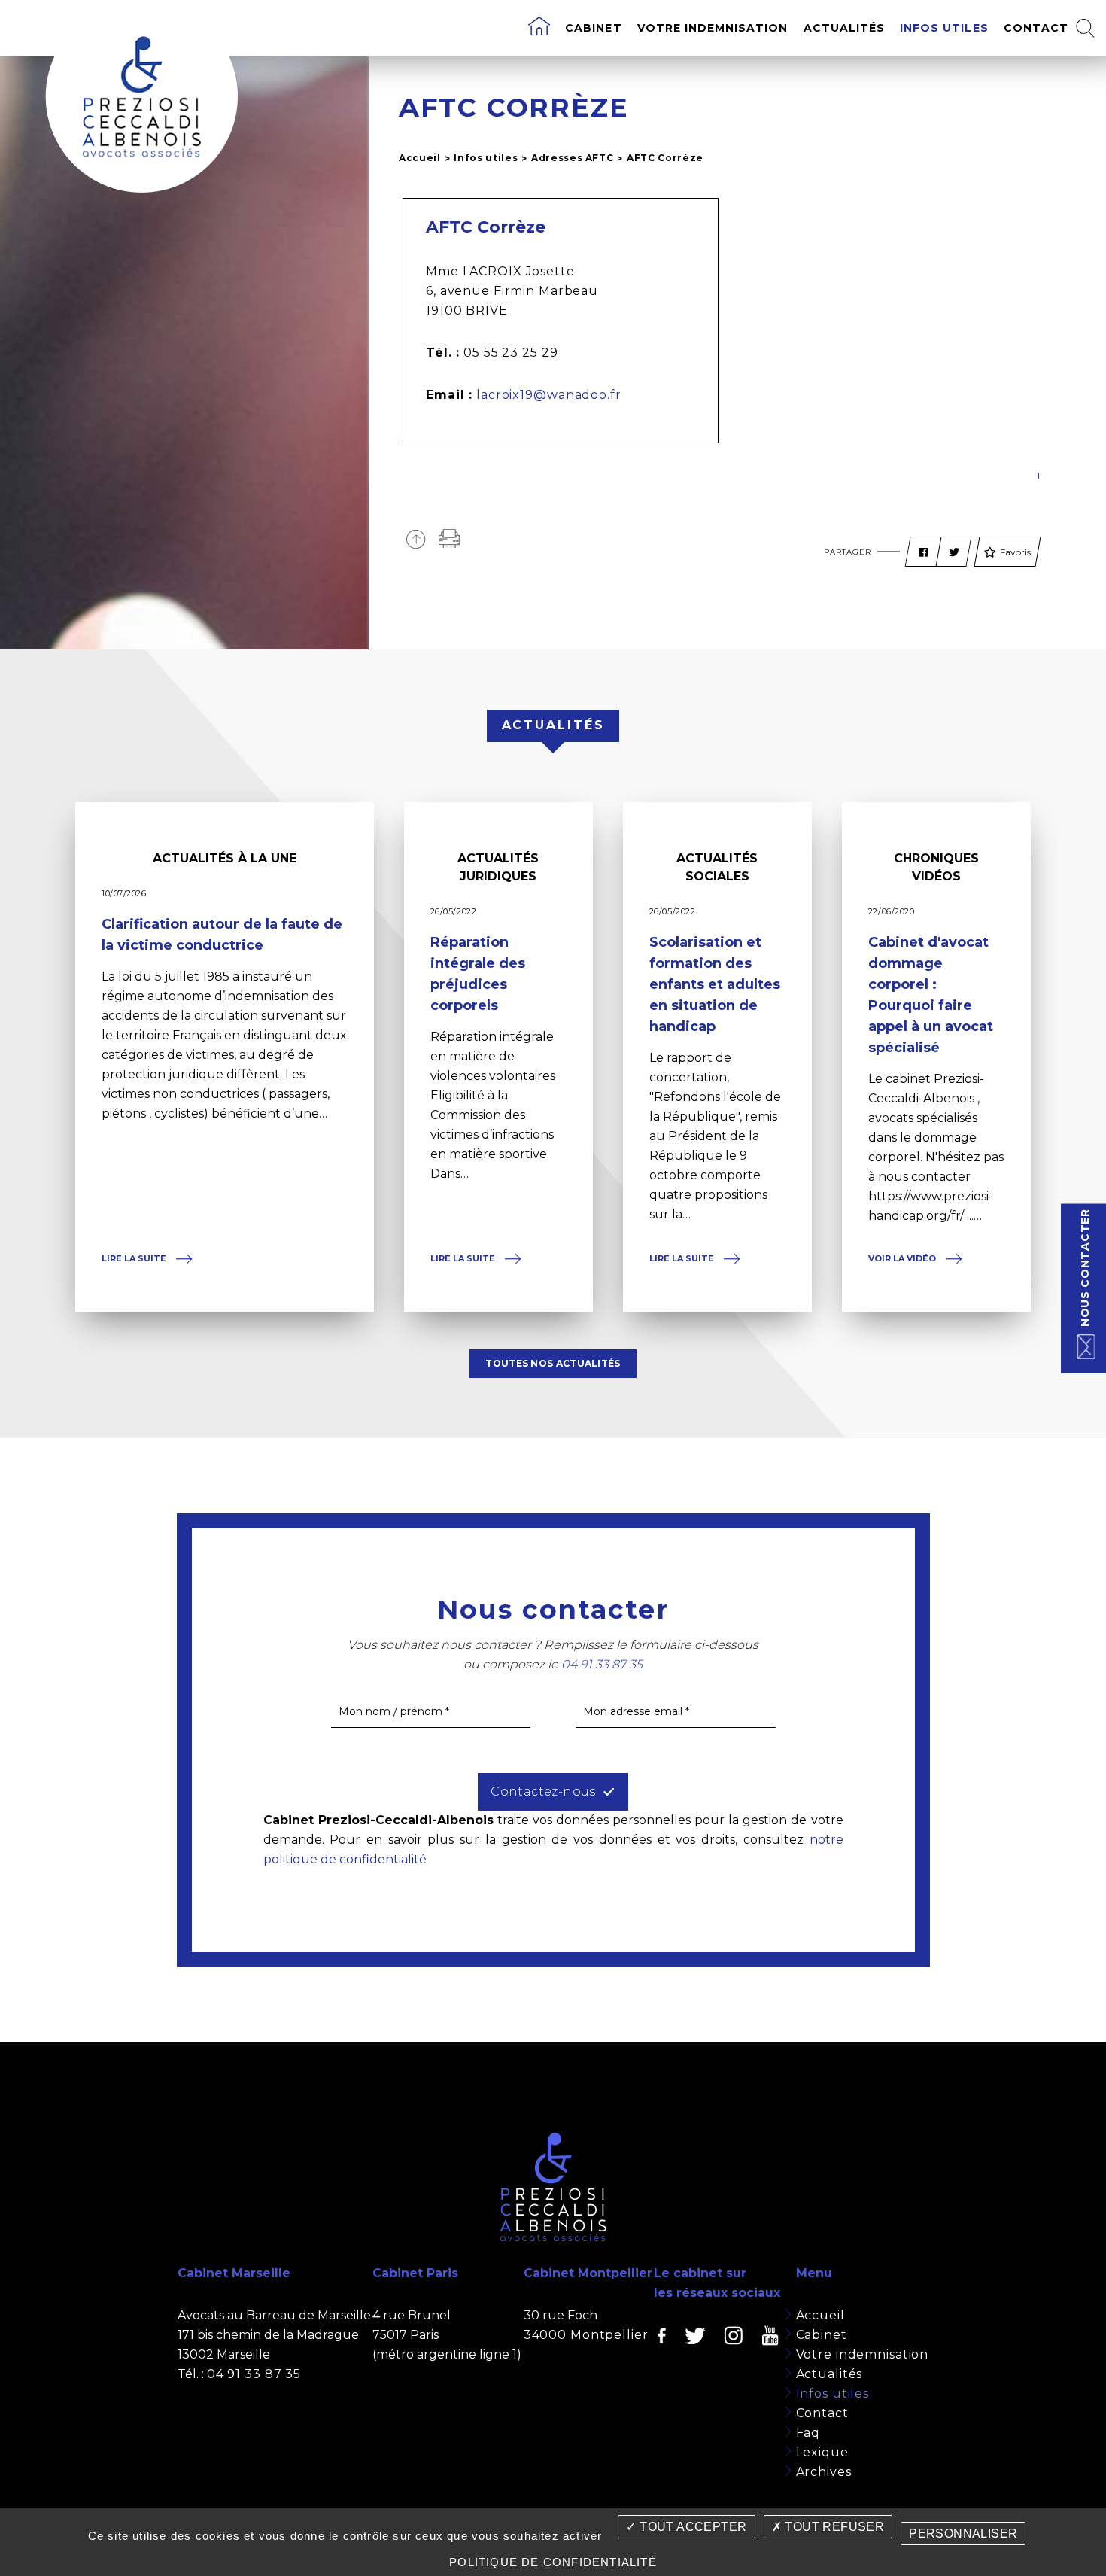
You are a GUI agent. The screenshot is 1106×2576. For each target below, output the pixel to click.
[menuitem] (539, 28)
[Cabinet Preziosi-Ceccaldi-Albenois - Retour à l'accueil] (141, 96)
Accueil (420, 158)
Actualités (845, 28)
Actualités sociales (717, 867)
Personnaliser (963, 2533)
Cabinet (593, 28)
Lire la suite (135, 1258)
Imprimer (450, 538)
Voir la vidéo (903, 1258)
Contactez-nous (543, 1791)
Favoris (1015, 552)
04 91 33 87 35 (254, 2374)
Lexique (822, 2452)
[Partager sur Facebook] (923, 552)
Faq (808, 2433)
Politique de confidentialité (553, 2562)
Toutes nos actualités (553, 1363)
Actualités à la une (225, 858)
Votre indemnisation (713, 28)
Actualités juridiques (498, 867)
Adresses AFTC (573, 158)
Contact (1036, 28)
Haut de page (416, 538)
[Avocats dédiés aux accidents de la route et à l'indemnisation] (539, 28)
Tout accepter (692, 2527)
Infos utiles (944, 28)
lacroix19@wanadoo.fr (549, 395)
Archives (824, 2472)
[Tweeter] (954, 552)
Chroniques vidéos (936, 867)
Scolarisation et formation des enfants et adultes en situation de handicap (715, 984)
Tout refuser (833, 2527)
